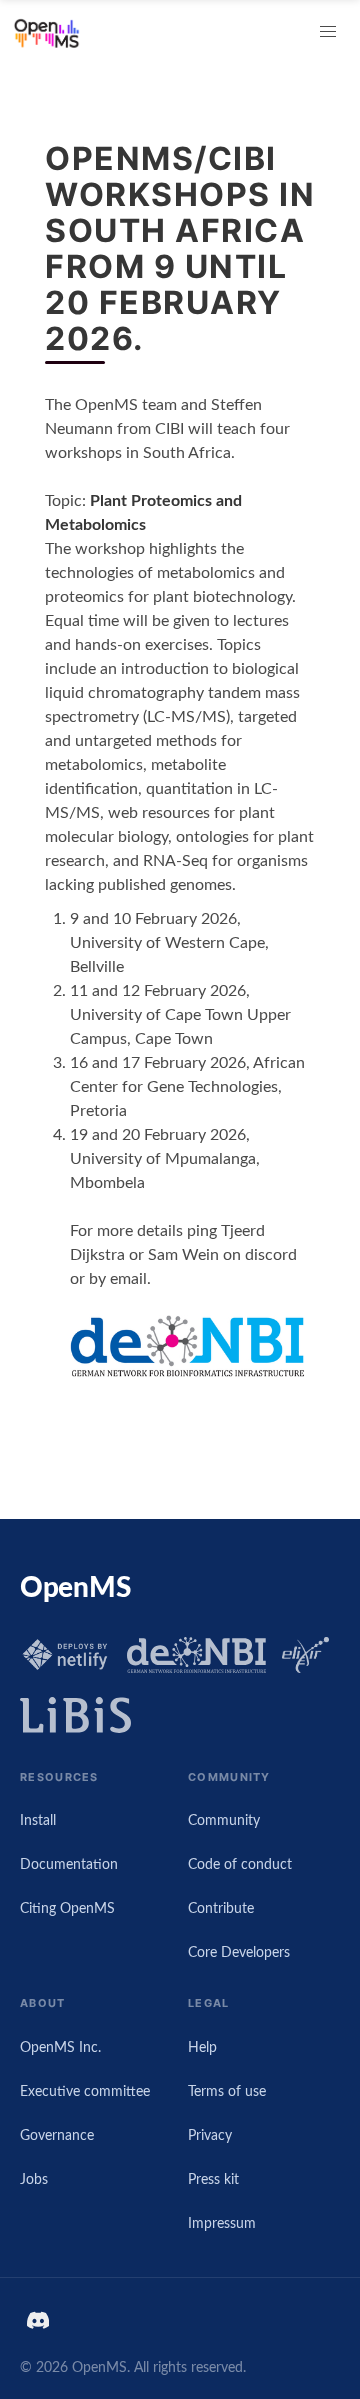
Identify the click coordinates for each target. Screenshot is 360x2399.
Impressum (222, 2223)
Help (202, 2047)
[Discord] (42, 2320)
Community (224, 1820)
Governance (57, 2135)
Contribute (221, 1908)
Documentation (69, 1864)
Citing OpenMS (67, 1908)
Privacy (210, 2135)
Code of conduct (240, 1864)
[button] (328, 32)
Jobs (34, 2179)
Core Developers (239, 1952)
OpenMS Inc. (60, 2047)
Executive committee (85, 2091)
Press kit (213, 2179)
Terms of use (227, 2091)
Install (38, 1820)
